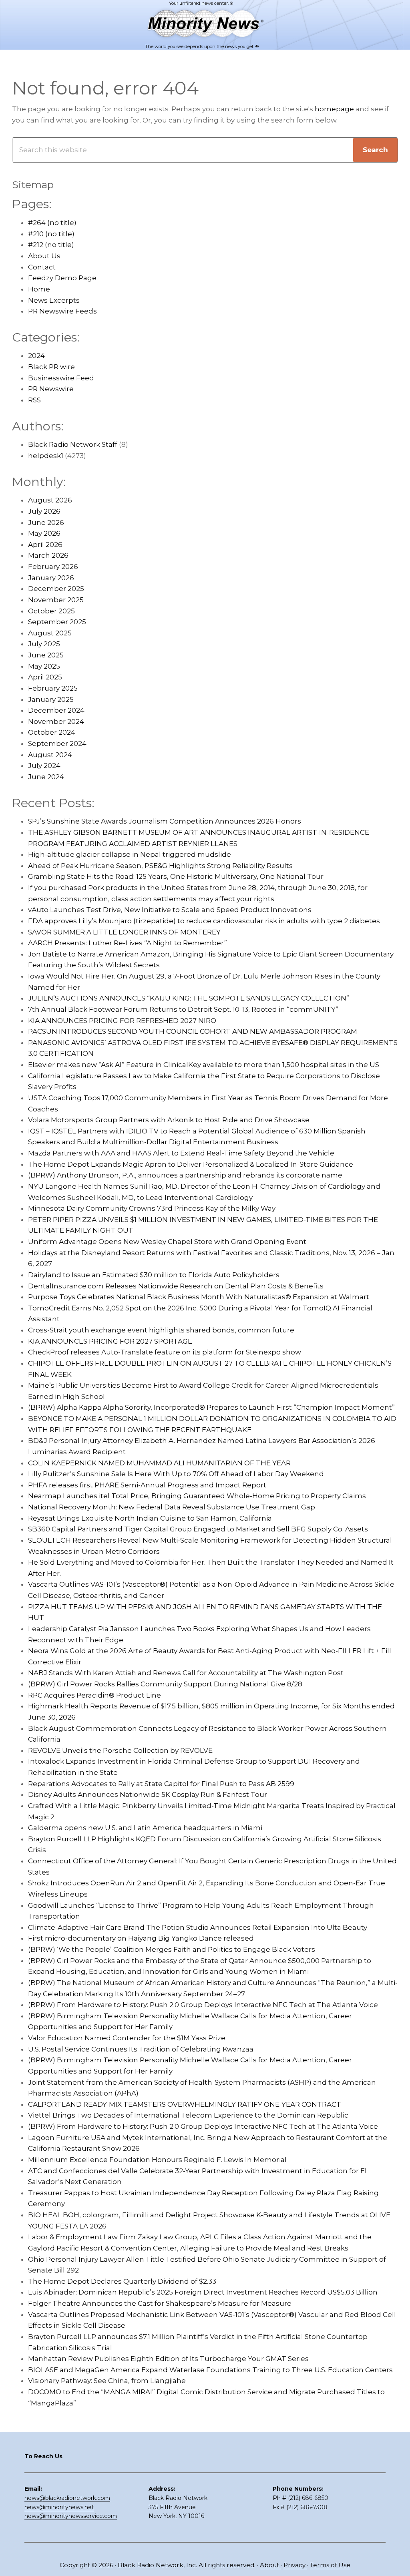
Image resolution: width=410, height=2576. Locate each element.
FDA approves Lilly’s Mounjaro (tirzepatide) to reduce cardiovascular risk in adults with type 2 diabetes (204, 921)
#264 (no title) (52, 223)
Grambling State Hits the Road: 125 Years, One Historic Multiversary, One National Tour (176, 876)
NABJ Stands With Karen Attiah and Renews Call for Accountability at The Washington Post (186, 1673)
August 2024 (50, 755)
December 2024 (56, 710)
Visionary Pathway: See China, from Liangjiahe (107, 2381)
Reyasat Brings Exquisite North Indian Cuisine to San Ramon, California (150, 1518)
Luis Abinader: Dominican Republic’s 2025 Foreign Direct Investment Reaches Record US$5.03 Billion (203, 2292)
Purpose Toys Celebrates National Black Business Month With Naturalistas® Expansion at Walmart (199, 1297)
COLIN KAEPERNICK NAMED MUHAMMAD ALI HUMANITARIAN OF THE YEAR (159, 1463)
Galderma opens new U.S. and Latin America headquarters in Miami (145, 1828)
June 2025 (46, 655)
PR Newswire (51, 389)
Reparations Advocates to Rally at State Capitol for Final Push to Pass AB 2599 (161, 1784)
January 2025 (51, 699)
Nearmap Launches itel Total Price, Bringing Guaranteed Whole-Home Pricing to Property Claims (197, 1496)
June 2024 (46, 777)
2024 (36, 356)
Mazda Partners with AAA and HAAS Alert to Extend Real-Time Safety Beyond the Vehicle (181, 1153)
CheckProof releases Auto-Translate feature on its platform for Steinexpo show (165, 1352)
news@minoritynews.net (59, 2507)
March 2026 (48, 555)
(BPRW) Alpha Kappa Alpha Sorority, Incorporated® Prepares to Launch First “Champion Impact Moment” (211, 1407)
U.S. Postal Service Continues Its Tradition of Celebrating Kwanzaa (141, 2049)
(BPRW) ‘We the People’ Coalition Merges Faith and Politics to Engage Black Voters (172, 1949)
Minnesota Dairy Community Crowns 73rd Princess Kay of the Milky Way (152, 1208)
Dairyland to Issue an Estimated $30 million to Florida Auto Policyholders (154, 1275)
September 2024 (57, 743)
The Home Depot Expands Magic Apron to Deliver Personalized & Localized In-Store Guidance (191, 1164)
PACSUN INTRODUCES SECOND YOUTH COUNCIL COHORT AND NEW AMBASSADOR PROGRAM (193, 1031)
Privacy (295, 2565)
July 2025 (44, 644)
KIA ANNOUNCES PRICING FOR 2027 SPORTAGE (110, 1341)
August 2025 (50, 633)
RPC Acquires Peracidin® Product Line (94, 1695)
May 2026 (44, 533)
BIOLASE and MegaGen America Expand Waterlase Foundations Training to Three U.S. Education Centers (210, 2370)
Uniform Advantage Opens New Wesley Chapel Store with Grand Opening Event (167, 1242)
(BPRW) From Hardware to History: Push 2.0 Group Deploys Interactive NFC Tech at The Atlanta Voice (203, 2005)
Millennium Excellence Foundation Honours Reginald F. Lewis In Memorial (157, 2160)
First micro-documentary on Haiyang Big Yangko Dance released (141, 1938)
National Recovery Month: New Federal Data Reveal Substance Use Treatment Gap (172, 1507)
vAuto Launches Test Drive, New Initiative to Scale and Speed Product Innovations (170, 910)
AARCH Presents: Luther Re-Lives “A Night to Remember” (128, 943)
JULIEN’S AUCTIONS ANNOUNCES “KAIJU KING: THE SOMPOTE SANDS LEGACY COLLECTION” (189, 998)
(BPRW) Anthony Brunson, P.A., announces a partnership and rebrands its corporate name (185, 1175)
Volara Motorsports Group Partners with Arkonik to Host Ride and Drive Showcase (169, 1120)
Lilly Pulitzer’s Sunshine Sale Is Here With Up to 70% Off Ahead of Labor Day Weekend (176, 1474)
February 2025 (53, 688)
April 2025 (45, 677)
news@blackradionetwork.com (67, 2498)
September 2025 (57, 622)
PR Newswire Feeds (62, 311)
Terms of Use (330, 2565)
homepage (334, 109)
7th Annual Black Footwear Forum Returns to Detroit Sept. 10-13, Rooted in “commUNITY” (183, 1009)
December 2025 (56, 589)
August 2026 (50, 500)
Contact (42, 267)
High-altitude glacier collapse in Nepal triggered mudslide (130, 854)
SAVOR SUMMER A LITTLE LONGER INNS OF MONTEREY (124, 932)
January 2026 (51, 578)
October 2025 (51, 611)
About (270, 2565)
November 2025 (56, 600)
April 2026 (45, 545)
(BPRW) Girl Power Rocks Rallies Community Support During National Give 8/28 (165, 1684)
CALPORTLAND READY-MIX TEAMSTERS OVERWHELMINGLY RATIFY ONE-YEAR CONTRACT (185, 2104)
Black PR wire (51, 367)
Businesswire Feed (61, 378)
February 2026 (53, 567)
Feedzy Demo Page (62, 278)
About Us (44, 256)
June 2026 (46, 522)
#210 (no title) (51, 234)
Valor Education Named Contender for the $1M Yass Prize (127, 2038)
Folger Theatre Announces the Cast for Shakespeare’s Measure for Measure (160, 2303)
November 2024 (56, 721)
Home (39, 289)
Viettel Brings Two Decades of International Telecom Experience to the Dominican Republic (188, 2115)
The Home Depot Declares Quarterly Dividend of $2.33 (122, 2281)
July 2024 (44, 766)
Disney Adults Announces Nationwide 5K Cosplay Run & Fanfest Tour (148, 1794)
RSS (34, 400)
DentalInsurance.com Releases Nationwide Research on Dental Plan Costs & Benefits (176, 1286)
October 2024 (52, 732)
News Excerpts (54, 300)
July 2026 (44, 511)
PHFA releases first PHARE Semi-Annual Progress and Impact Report (147, 1485)
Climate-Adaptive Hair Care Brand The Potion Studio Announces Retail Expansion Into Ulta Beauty (198, 1927)
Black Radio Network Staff (73, 444)
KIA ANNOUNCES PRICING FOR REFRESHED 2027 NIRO (122, 1021)
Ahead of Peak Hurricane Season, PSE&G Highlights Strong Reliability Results (160, 866)
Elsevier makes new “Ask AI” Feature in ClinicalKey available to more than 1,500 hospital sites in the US (204, 1065)
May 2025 (44, 666)
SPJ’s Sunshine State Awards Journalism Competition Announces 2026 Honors (165, 821)
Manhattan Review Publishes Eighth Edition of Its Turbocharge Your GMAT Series (168, 2359)
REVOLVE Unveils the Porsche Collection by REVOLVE (120, 1750)
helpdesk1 (46, 456)
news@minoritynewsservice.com (71, 2516)
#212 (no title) (51, 245)
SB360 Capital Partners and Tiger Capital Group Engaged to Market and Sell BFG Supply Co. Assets (198, 1529)
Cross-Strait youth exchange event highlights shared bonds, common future (161, 1330)
